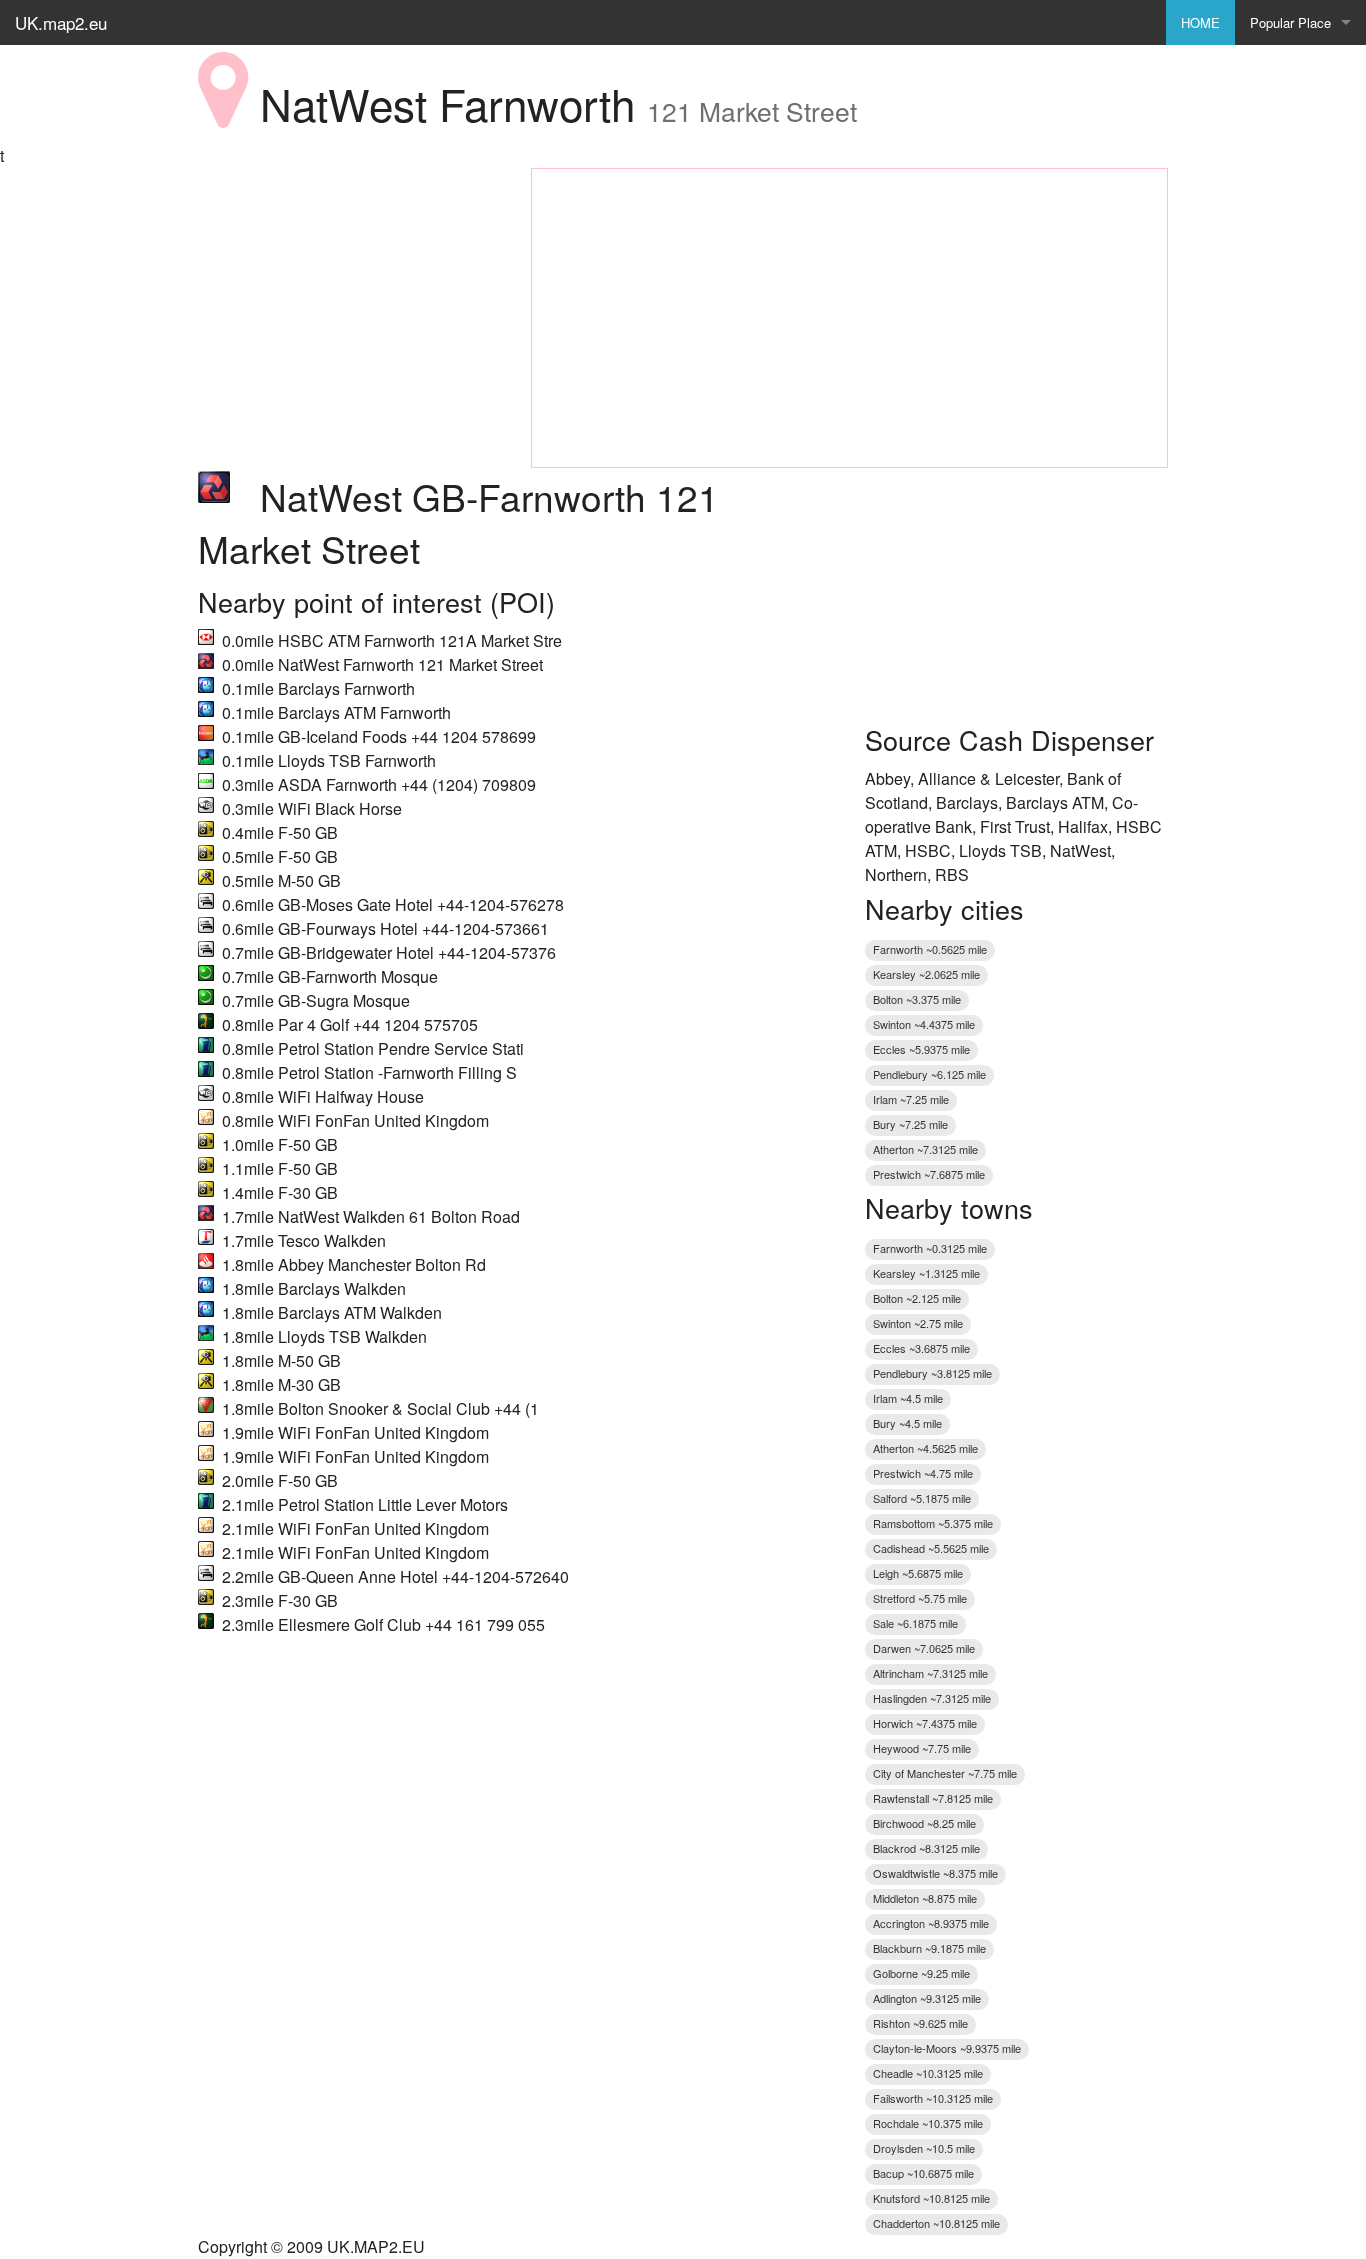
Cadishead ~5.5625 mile (931, 1548)
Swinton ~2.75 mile (918, 1323)
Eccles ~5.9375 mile (921, 1049)
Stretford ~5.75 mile (920, 1598)
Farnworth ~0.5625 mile (930, 949)
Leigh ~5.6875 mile (918, 1573)
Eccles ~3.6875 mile (921, 1348)
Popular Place (1290, 22)
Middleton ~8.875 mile (925, 1898)
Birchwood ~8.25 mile (924, 1823)
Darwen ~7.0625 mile (924, 1648)
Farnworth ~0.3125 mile (930, 1248)
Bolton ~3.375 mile (917, 999)
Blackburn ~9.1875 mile (929, 1948)
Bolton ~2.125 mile (917, 1298)
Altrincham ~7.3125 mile (930, 1673)
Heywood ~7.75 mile (922, 1748)
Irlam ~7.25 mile (911, 1099)
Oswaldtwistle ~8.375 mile (935, 1873)
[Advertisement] (349, 293)
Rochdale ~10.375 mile (928, 2123)
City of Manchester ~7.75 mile (945, 1773)
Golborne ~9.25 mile (921, 1973)
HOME (1200, 22)
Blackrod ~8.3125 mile (926, 1848)
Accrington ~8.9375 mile (931, 1923)
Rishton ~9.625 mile (920, 2023)
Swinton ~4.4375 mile (924, 1024)
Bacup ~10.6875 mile (923, 2173)
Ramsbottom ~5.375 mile (933, 1523)
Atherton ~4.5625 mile (925, 1448)
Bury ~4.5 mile (907, 1423)
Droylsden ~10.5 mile (924, 2148)
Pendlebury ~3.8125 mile (932, 1373)
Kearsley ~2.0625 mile (926, 974)
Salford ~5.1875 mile (922, 1498)
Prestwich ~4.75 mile (923, 1473)
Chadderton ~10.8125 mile (936, 2223)
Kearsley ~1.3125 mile (926, 1273)
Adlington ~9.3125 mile (927, 1998)
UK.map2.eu (61, 22)
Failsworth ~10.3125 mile (933, 2098)
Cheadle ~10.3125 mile (928, 2073)
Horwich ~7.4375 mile (925, 1723)
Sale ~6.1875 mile (915, 1623)
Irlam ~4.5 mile (908, 1398)
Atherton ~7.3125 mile (925, 1149)
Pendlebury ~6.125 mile (929, 1074)
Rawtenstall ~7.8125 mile (933, 1798)
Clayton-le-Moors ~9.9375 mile (947, 2048)
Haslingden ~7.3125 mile (932, 1698)
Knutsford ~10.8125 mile (931, 2198)
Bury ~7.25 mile (910, 1124)
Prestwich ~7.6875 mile (929, 1174)
